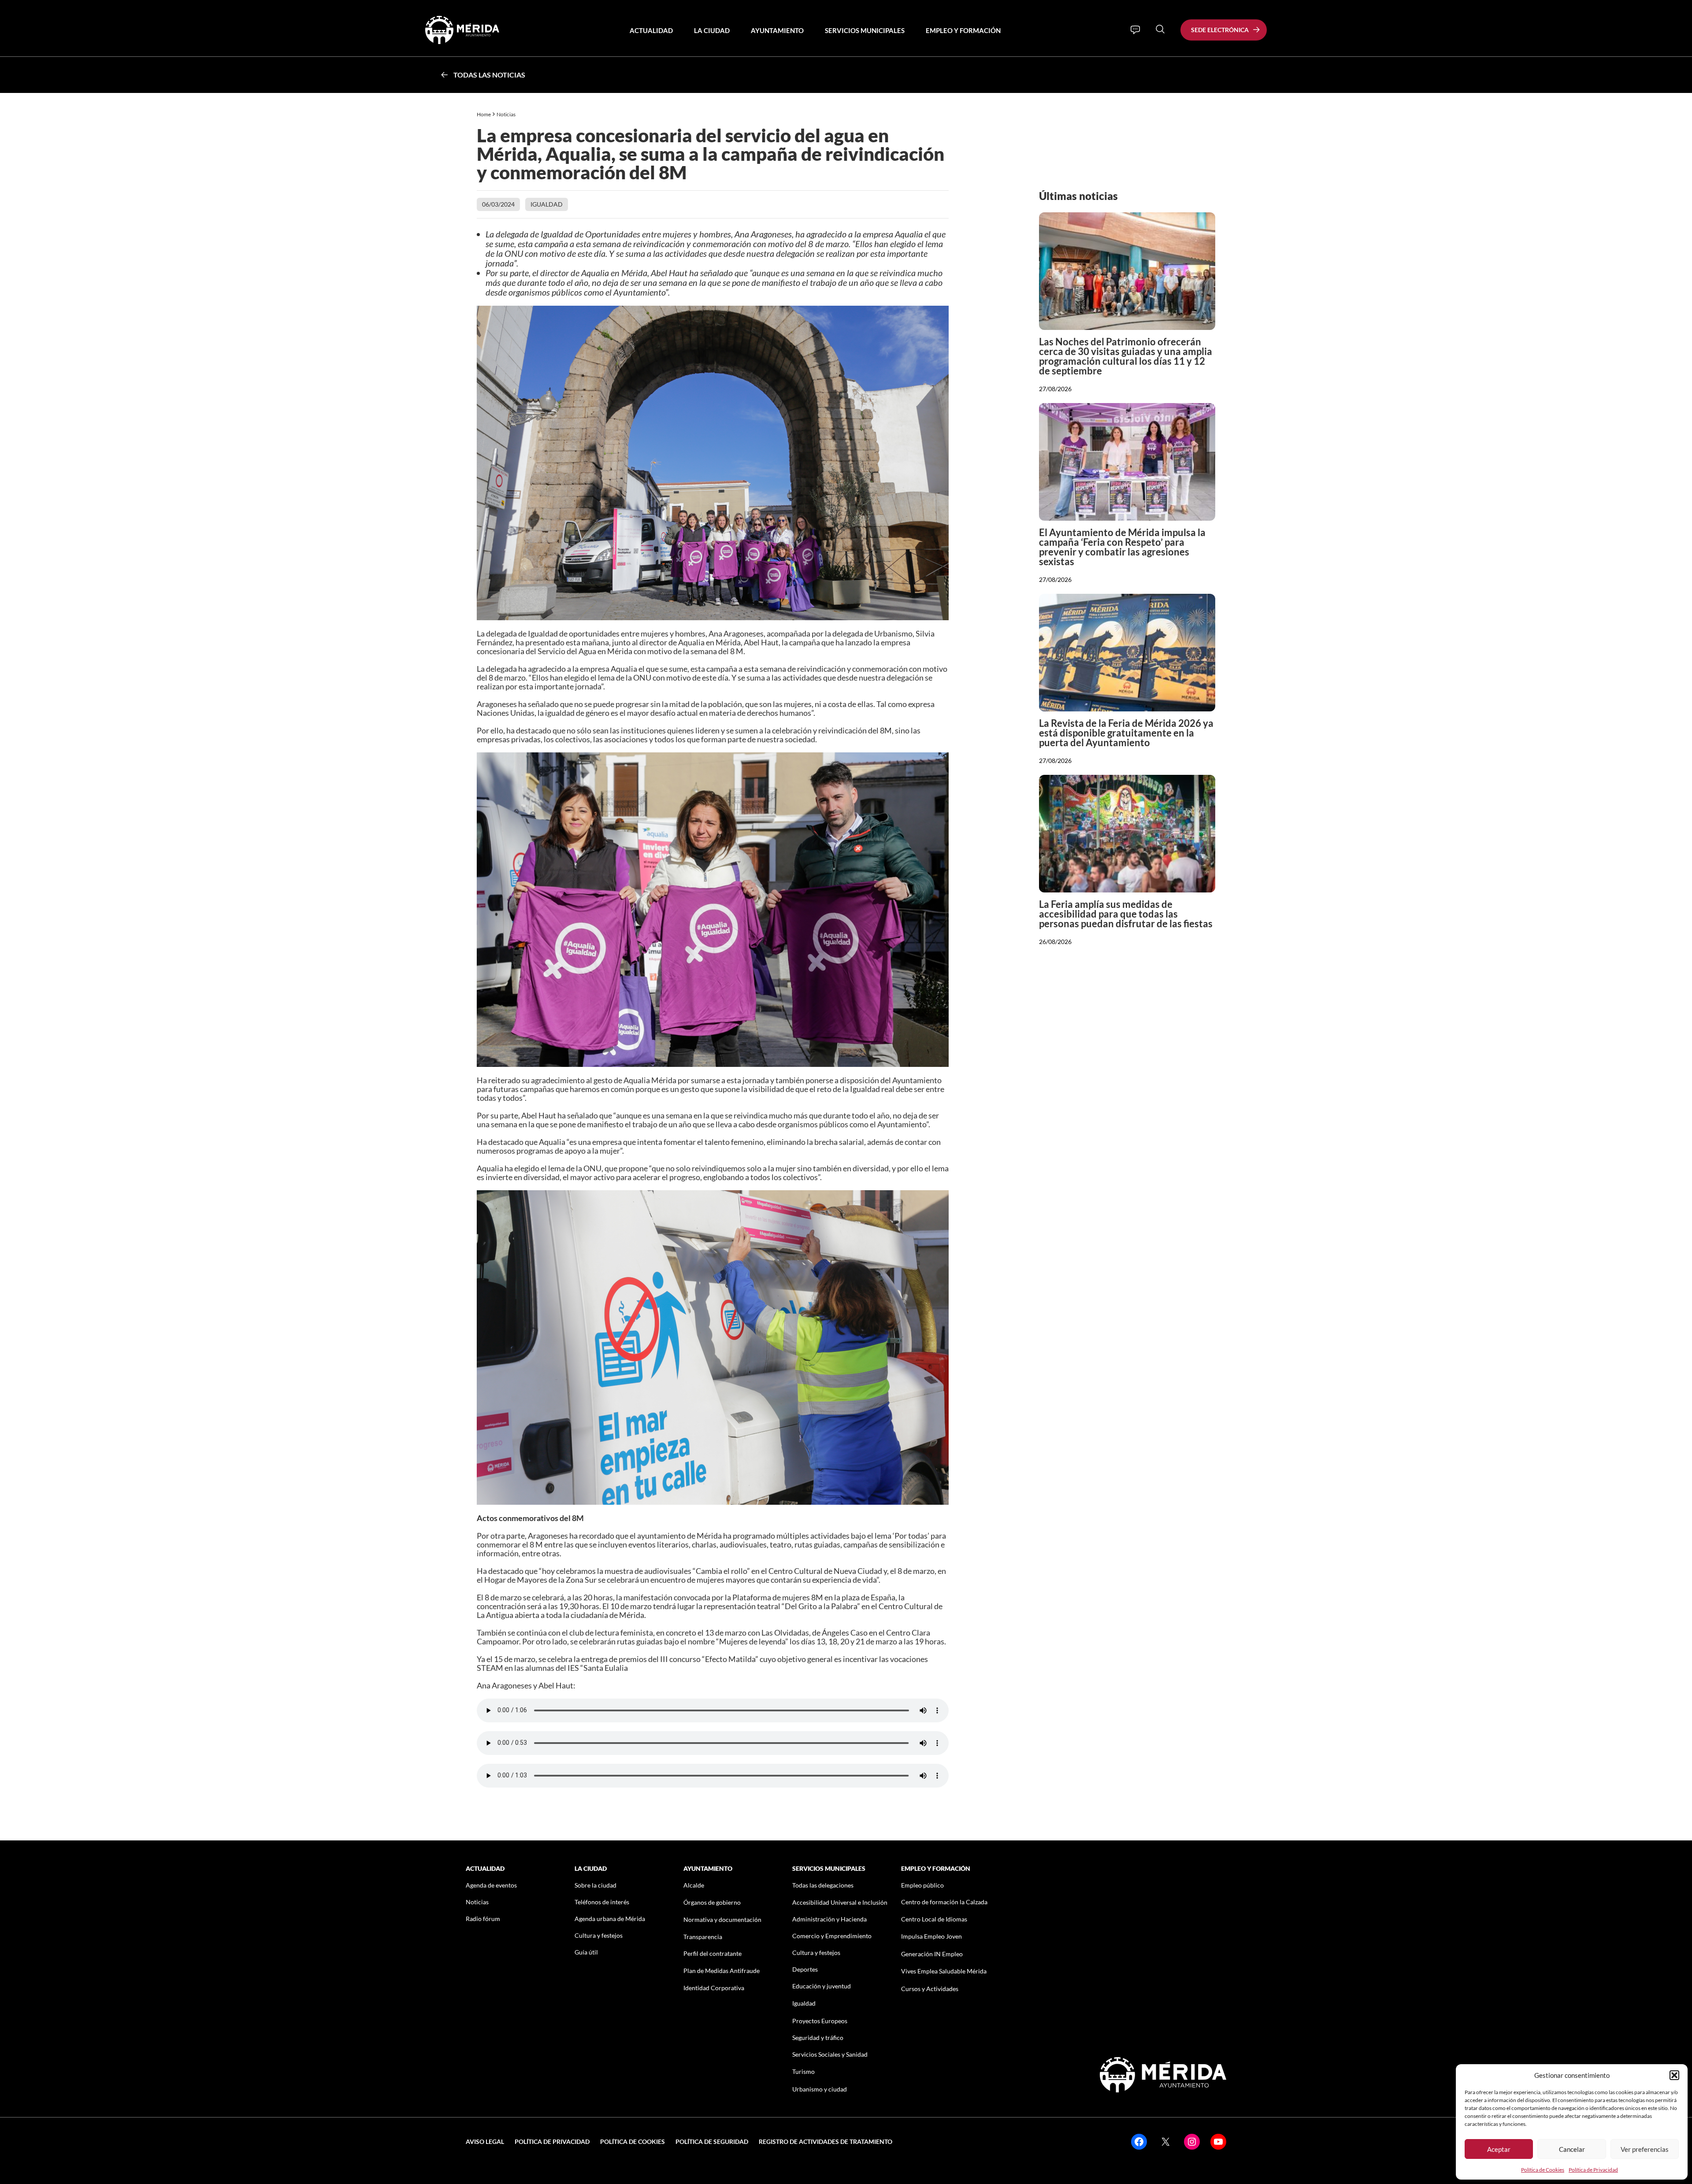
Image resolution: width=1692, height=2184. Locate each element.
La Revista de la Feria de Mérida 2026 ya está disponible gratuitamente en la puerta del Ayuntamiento (1126, 733)
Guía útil (586, 1952)
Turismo (803, 2071)
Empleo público (922, 1885)
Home (484, 114)
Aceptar (1499, 2149)
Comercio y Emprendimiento (832, 1936)
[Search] (1160, 29)
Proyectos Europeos (820, 2021)
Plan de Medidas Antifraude (722, 1971)
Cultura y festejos (599, 1935)
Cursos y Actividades (930, 1989)
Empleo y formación (963, 30)
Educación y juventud (822, 1986)
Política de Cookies (1543, 2170)
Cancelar (1572, 2149)
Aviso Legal (485, 2141)
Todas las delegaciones (823, 1885)
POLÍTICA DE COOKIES (633, 2141)
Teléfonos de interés (602, 1902)
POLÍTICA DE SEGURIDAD (712, 2141)
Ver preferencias (1645, 2149)
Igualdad (547, 204)
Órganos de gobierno (712, 1902)
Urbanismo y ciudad (820, 2089)
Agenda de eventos (491, 1885)
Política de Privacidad (1593, 2170)
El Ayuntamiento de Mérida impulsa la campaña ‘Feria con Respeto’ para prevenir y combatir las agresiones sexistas (1122, 547)
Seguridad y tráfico (818, 2038)
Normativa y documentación (722, 1919)
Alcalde (694, 1885)
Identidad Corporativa (714, 1988)
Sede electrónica (1220, 30)
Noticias (506, 114)
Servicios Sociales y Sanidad (830, 2054)
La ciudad (712, 30)
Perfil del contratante (712, 1953)
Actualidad (651, 30)
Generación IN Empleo (932, 1954)
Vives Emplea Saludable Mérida (944, 1971)
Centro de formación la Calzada (944, 1902)
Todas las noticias (489, 75)
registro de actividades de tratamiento (826, 2141)
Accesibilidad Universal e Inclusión (840, 1902)
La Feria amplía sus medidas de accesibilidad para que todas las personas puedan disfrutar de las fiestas (1126, 914)
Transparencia (703, 1937)
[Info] (1135, 30)
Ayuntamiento (777, 30)
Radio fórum (483, 1919)
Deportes (805, 1969)
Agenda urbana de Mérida (610, 1919)
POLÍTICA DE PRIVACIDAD (552, 2141)
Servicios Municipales (865, 30)
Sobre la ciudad (596, 1885)
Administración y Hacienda (829, 1919)
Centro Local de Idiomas (934, 1919)
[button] (1674, 2075)
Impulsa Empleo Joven (931, 1936)
